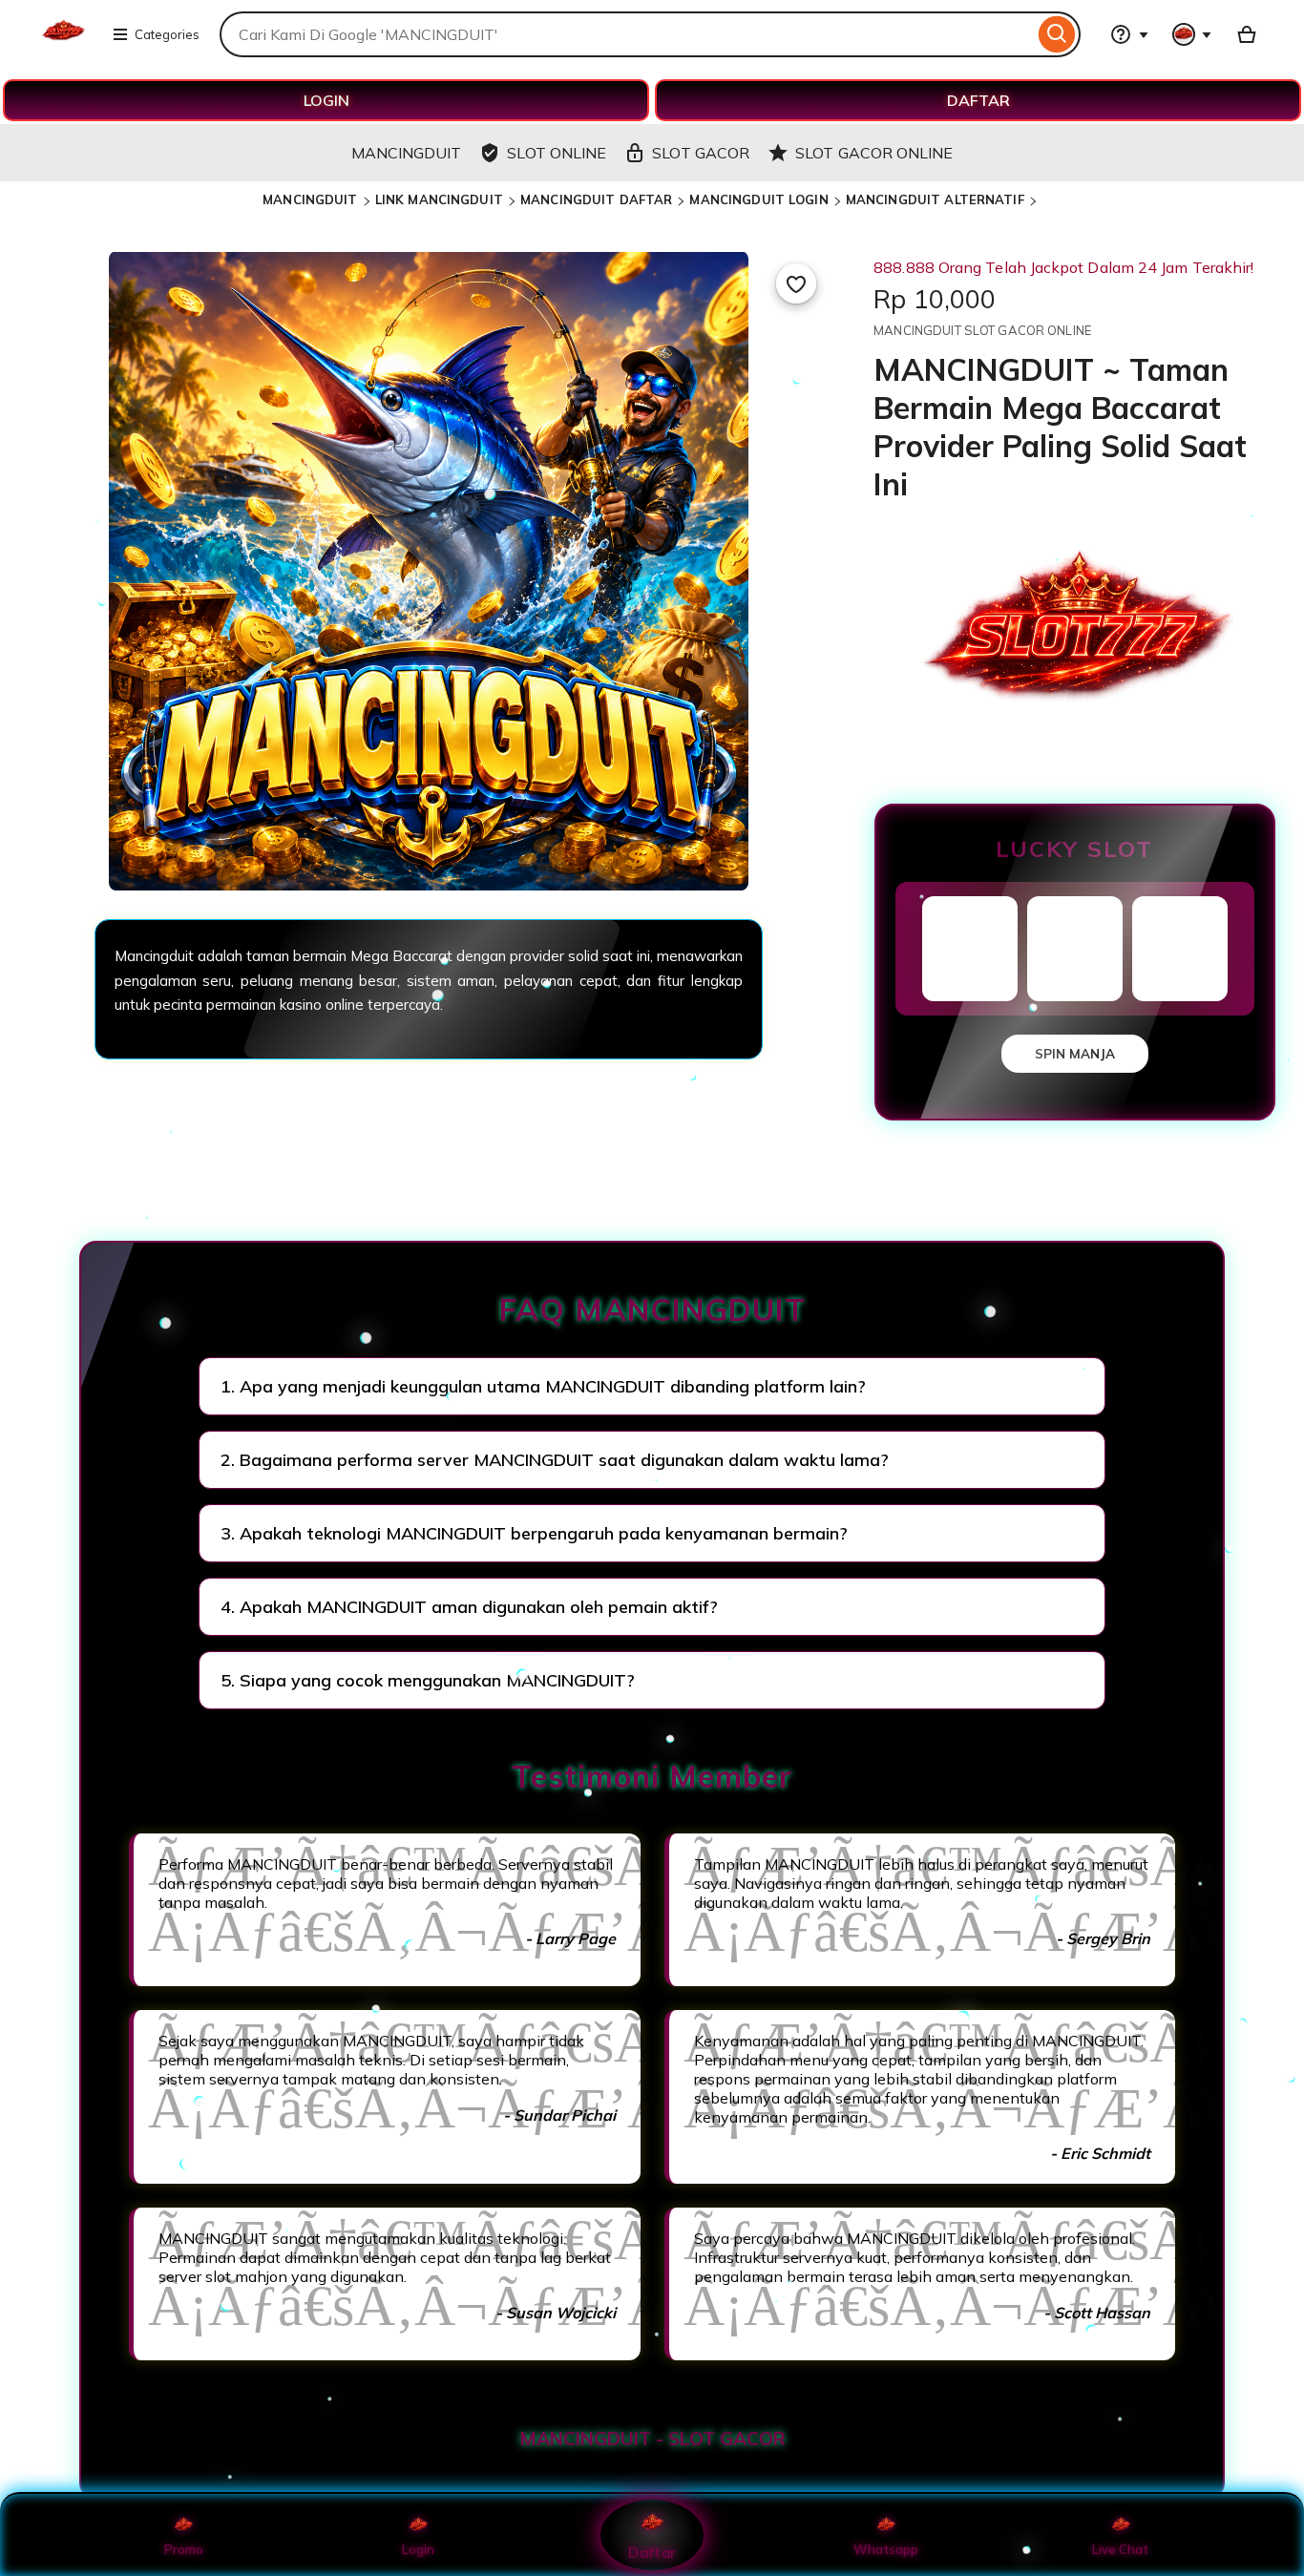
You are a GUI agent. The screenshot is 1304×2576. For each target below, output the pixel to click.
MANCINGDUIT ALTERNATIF (935, 199)
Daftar (652, 2552)
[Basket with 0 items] (1247, 34)
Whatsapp (886, 2549)
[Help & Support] (1129, 34)
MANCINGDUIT (310, 199)
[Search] (1057, 34)
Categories (167, 34)
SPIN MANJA (1075, 1054)
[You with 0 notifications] (1192, 34)
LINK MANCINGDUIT (439, 199)
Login (418, 2549)
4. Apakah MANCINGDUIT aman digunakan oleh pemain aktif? (469, 1607)
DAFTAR (978, 100)
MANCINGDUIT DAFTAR (596, 199)
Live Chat (1120, 2549)
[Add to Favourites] (796, 283)
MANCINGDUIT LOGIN (758, 199)
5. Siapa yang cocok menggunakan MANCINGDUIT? (428, 1680)
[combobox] (627, 34)
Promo (184, 2549)
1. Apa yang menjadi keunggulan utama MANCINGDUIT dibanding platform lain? (543, 1386)
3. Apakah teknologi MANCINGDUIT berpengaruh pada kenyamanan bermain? (534, 1533)
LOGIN (326, 100)
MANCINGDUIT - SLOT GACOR (652, 2439)
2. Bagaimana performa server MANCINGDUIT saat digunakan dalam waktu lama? (555, 1460)
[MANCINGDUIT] (63, 46)
